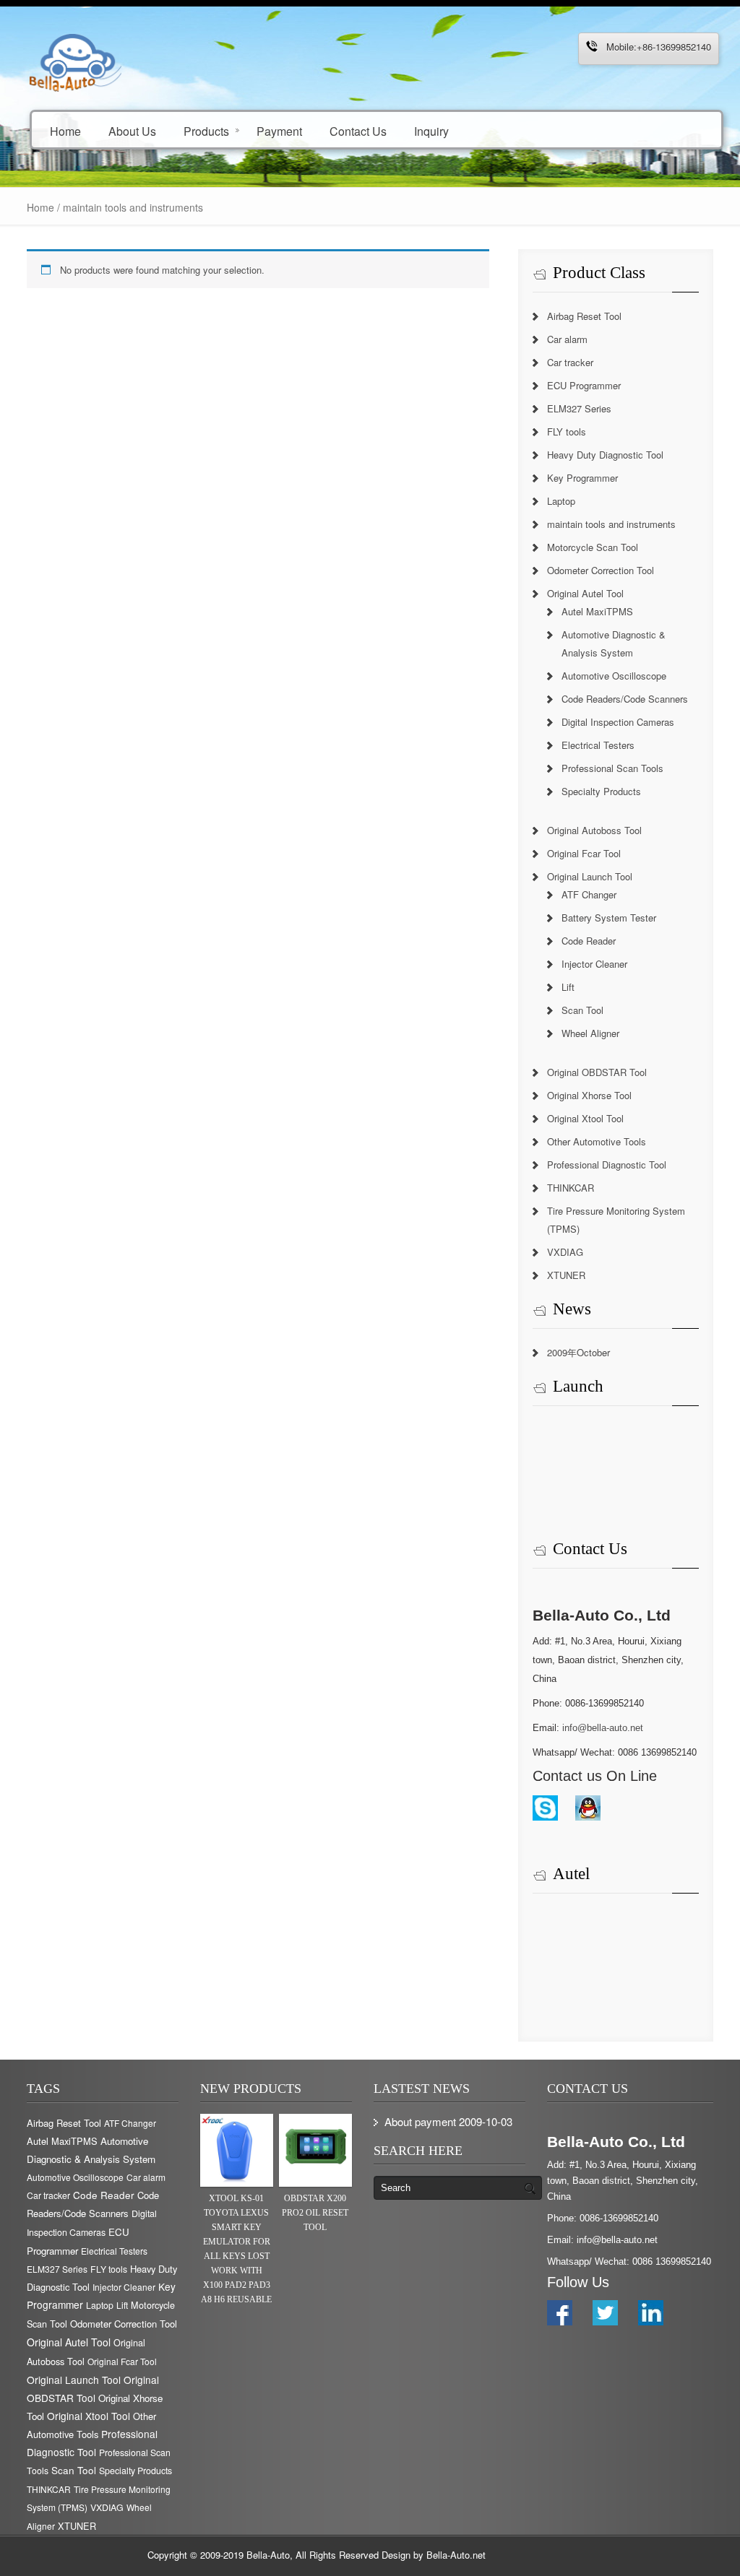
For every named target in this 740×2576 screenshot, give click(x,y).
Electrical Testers (598, 745)
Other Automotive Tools (597, 1141)
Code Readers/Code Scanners (625, 699)
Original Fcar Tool (584, 853)
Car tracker (570, 362)
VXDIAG (565, 1252)
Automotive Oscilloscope (614, 676)
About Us (132, 130)
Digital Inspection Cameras (618, 722)
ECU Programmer (584, 385)
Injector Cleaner (594, 964)
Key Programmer (582, 478)
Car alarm (567, 339)
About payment (420, 2121)
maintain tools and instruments (611, 524)
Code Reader (589, 941)
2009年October (578, 1352)
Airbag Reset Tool (584, 316)
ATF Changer (589, 894)
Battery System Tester (609, 918)
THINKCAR (571, 1188)
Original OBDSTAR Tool (597, 1072)
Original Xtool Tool (585, 1118)
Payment (279, 130)
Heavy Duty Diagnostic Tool (605, 455)
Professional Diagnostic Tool (607, 1165)
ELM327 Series (579, 408)
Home (65, 130)
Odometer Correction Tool (601, 570)
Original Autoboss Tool (594, 830)
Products (206, 130)
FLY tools (567, 431)
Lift (568, 987)
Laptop (561, 501)
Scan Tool (582, 1010)
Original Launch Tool (590, 876)
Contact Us (358, 130)
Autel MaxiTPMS (597, 611)
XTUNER (566, 1275)
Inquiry (431, 130)
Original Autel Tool (585, 593)
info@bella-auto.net (603, 1728)
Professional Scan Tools (612, 768)
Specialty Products (601, 791)
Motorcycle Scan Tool (593, 547)
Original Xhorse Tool (589, 1095)
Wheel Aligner (590, 1033)
